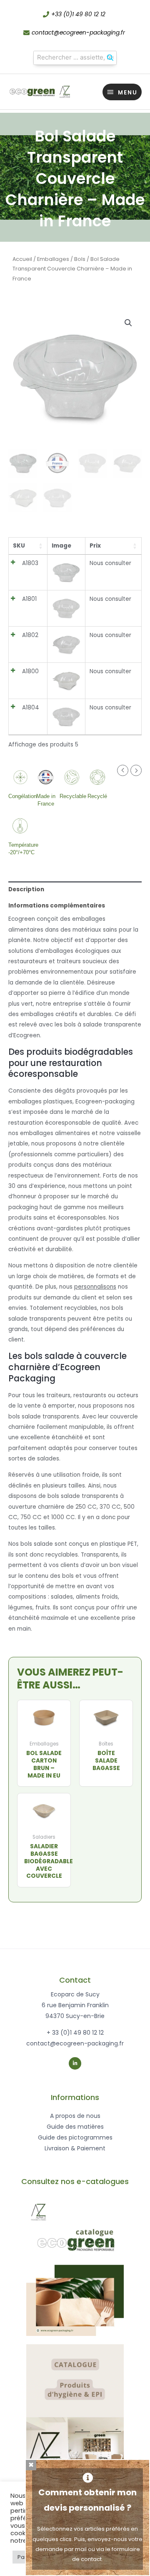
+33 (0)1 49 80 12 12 (78, 14)
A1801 (29, 599)
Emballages (53, 259)
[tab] (75, 889)
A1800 (30, 671)
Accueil (22, 259)
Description (26, 889)
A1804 (31, 708)
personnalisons (95, 1287)
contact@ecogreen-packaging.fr (78, 33)
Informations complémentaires (57, 906)
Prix (95, 546)
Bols (80, 259)
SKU (19, 546)
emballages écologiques (75, 951)
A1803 (30, 563)
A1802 (30, 635)
